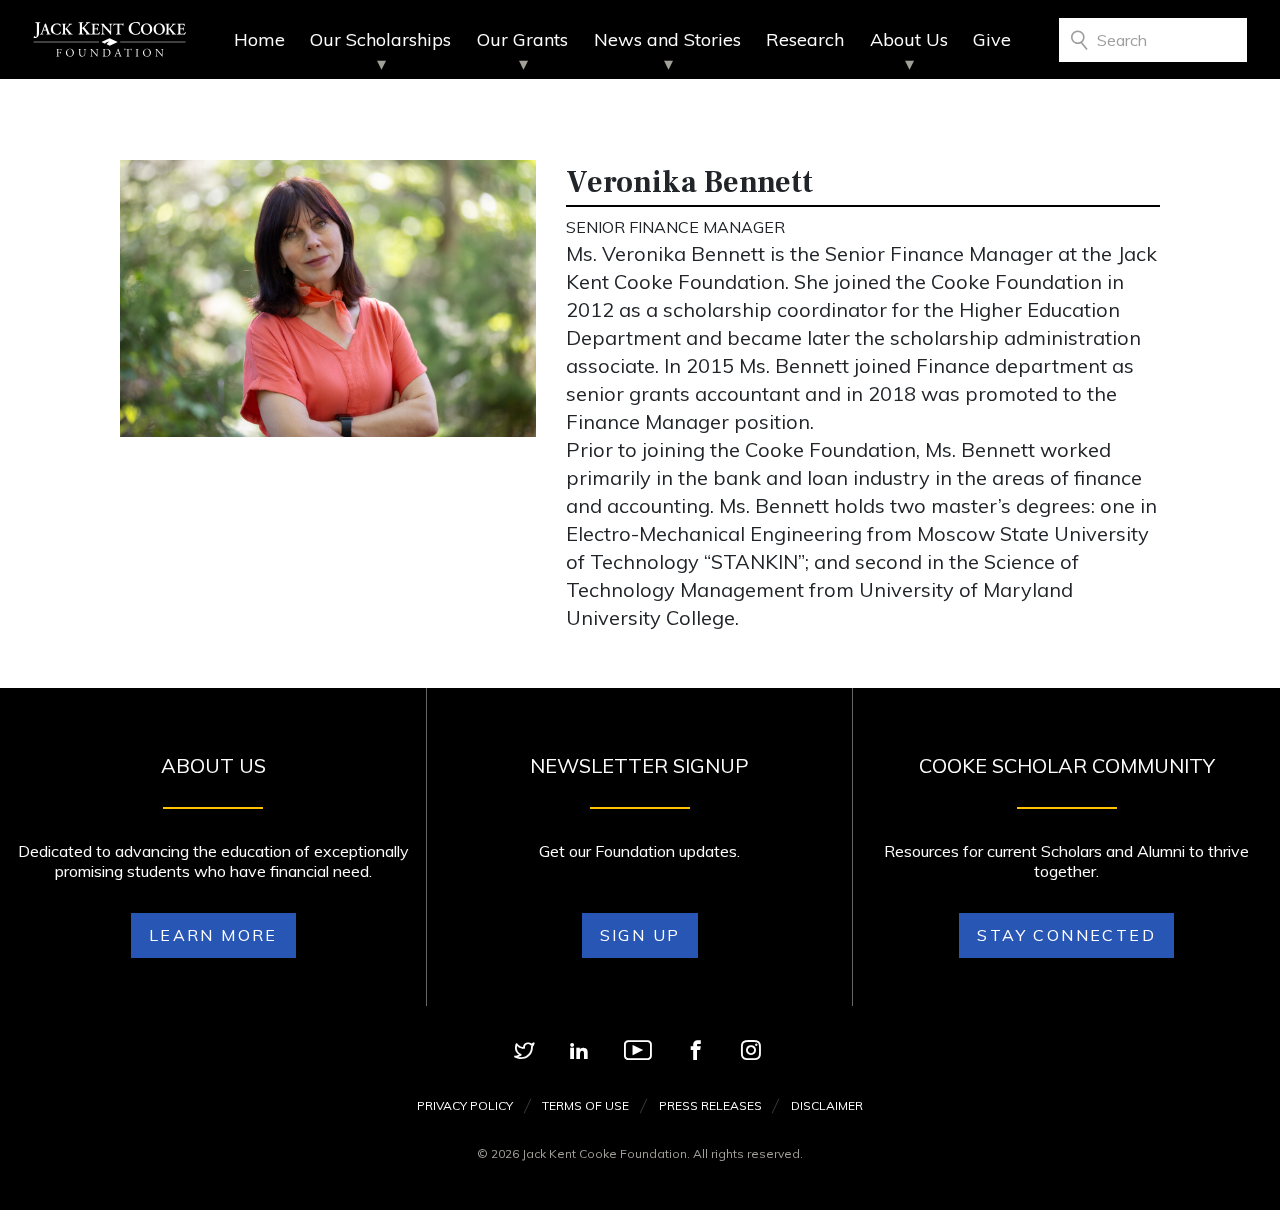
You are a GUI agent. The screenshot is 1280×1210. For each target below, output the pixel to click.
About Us (909, 39)
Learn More (213, 935)
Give (992, 39)
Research (805, 39)
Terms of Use (585, 1105)
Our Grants (522, 39)
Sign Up (640, 935)
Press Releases (710, 1105)
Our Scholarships (380, 39)
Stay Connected (1066, 935)
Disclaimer (827, 1105)
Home (259, 39)
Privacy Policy (465, 1105)
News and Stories (667, 39)
